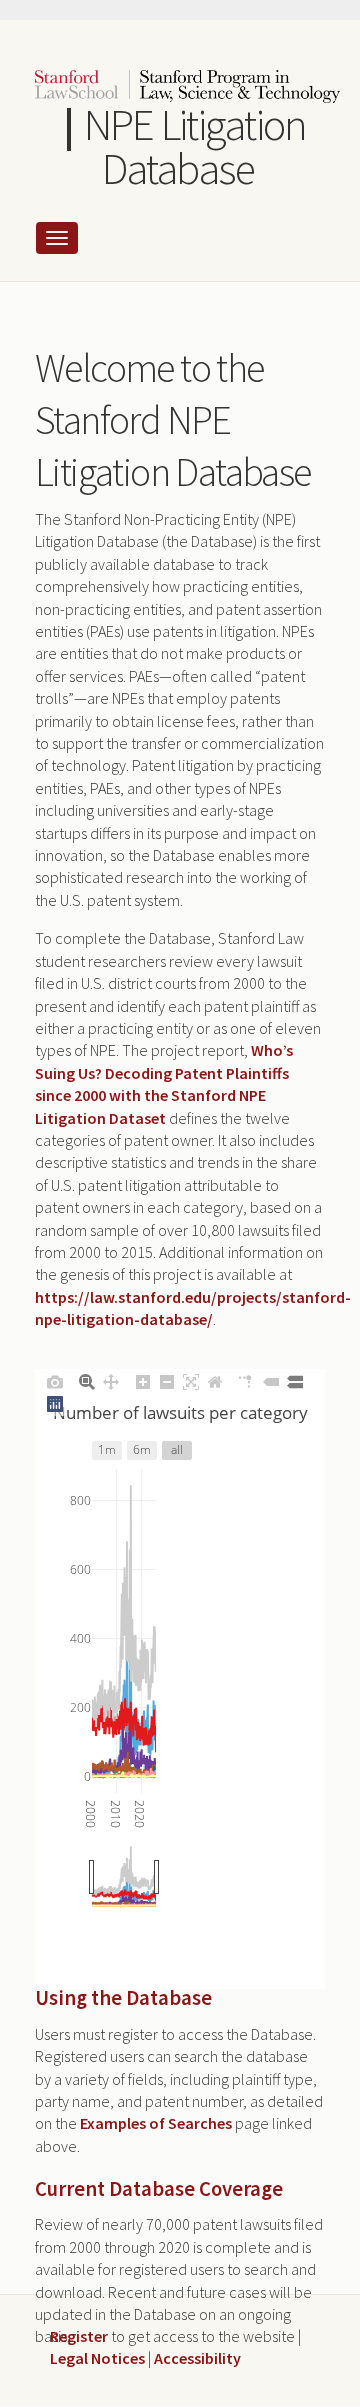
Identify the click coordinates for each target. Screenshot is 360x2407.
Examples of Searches (156, 2123)
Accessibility (197, 2358)
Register (79, 2336)
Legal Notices (97, 2358)
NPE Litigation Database (195, 146)
